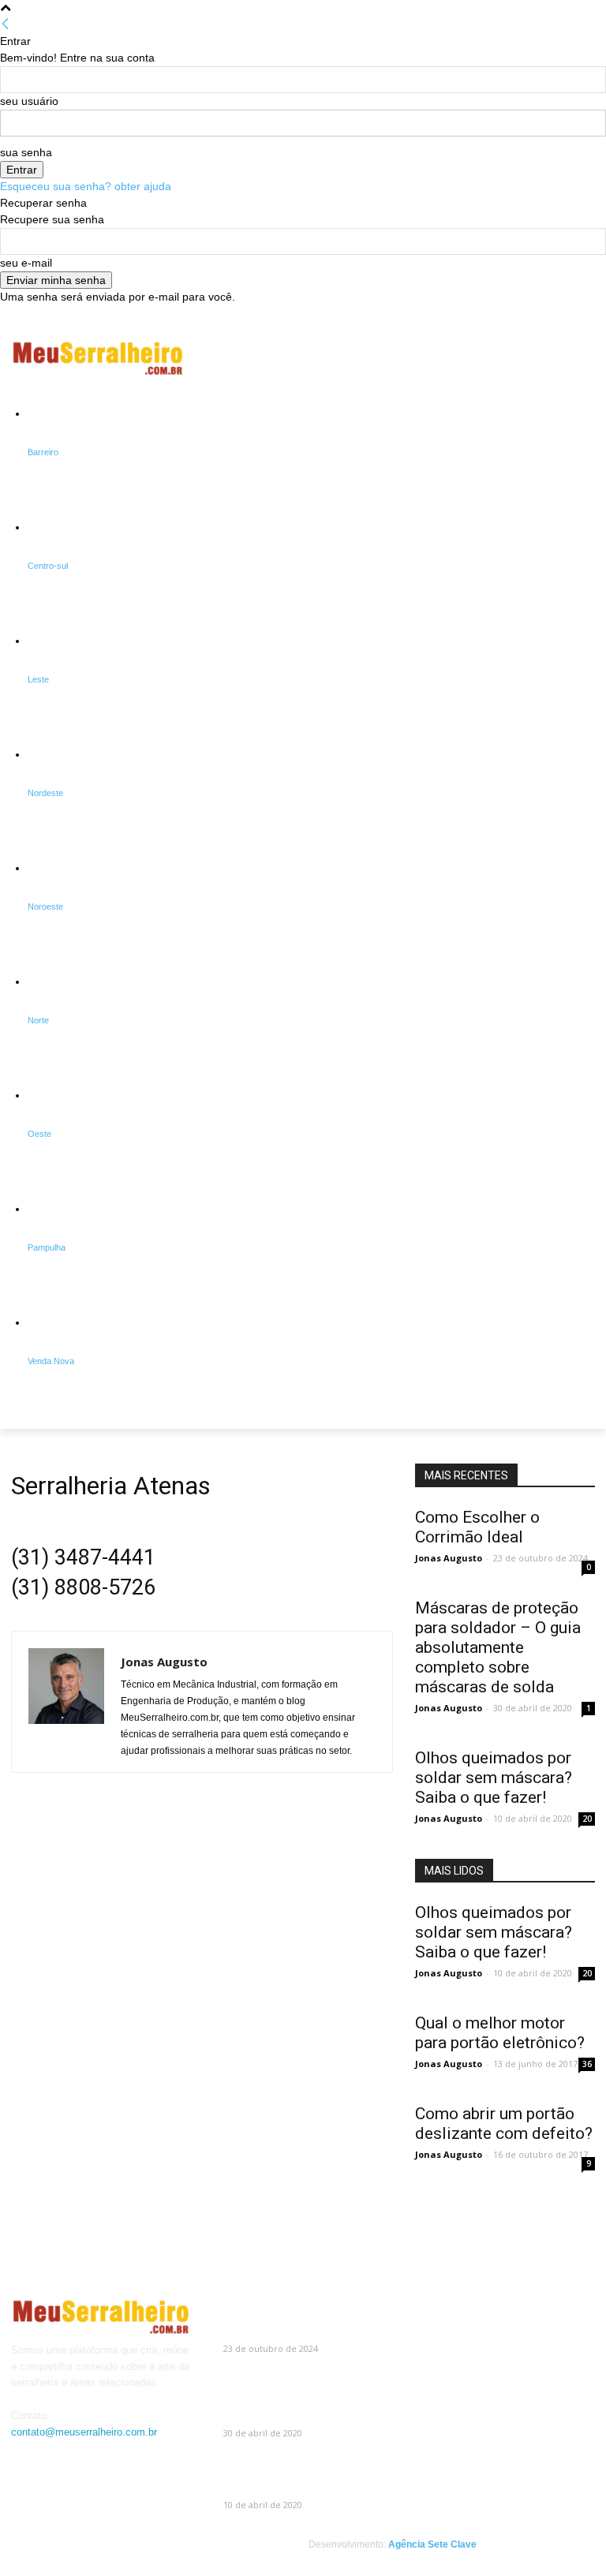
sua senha (26, 152)
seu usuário (29, 101)
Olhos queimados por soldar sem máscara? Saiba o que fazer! (494, 1778)
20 (587, 1819)
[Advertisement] (410, 358)
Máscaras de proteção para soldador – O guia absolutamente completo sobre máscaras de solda (498, 1647)
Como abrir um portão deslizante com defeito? (504, 2124)
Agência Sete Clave (432, 2544)
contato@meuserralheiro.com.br (84, 2432)
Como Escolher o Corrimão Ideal (477, 1527)
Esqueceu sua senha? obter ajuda (86, 186)
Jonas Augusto (164, 1662)
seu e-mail (26, 263)
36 (587, 2064)
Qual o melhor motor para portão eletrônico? (500, 2033)
